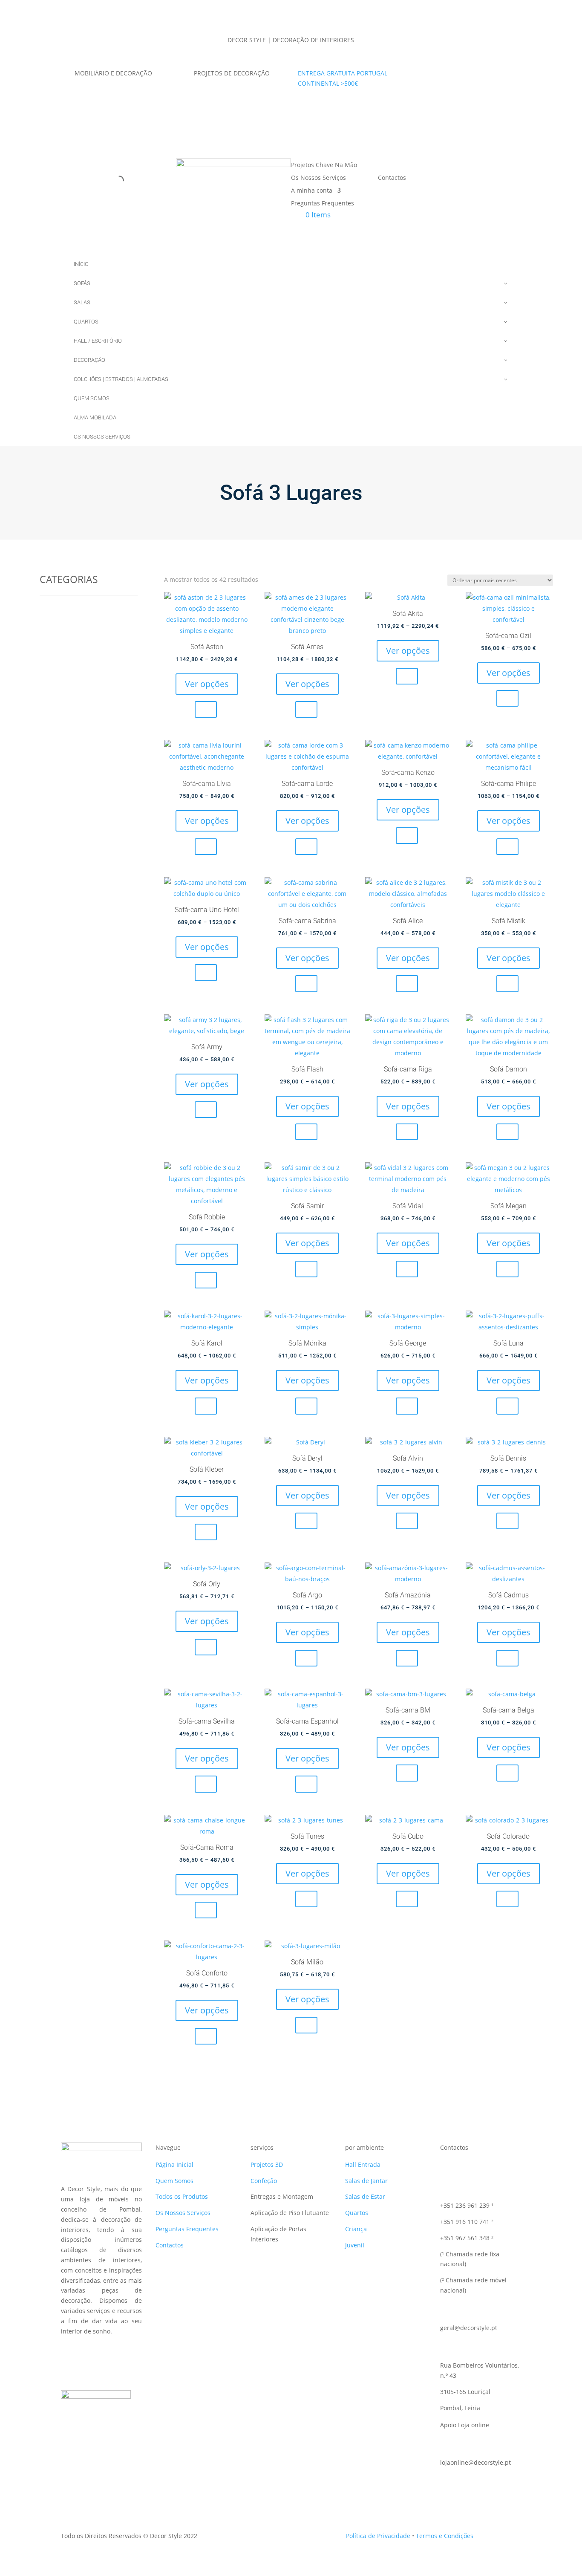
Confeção (264, 2181)
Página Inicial (174, 2164)
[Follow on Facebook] (435, 75)
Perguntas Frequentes (187, 2229)
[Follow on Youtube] (503, 75)
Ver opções (207, 684)
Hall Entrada (363, 2164)
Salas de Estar (365, 2196)
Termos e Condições (445, 2536)
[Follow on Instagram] (469, 75)
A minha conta (312, 191)
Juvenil (355, 2245)
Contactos (392, 178)
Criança (356, 2229)
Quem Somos (174, 2181)
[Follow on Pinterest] (486, 75)
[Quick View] (206, 709)
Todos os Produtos (182, 2196)
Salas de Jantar (366, 2181)
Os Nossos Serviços (318, 178)
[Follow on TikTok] (452, 75)
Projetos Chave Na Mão (324, 165)
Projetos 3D (267, 2164)
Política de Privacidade (378, 2536)
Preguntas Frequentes (323, 204)
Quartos (357, 2213)
